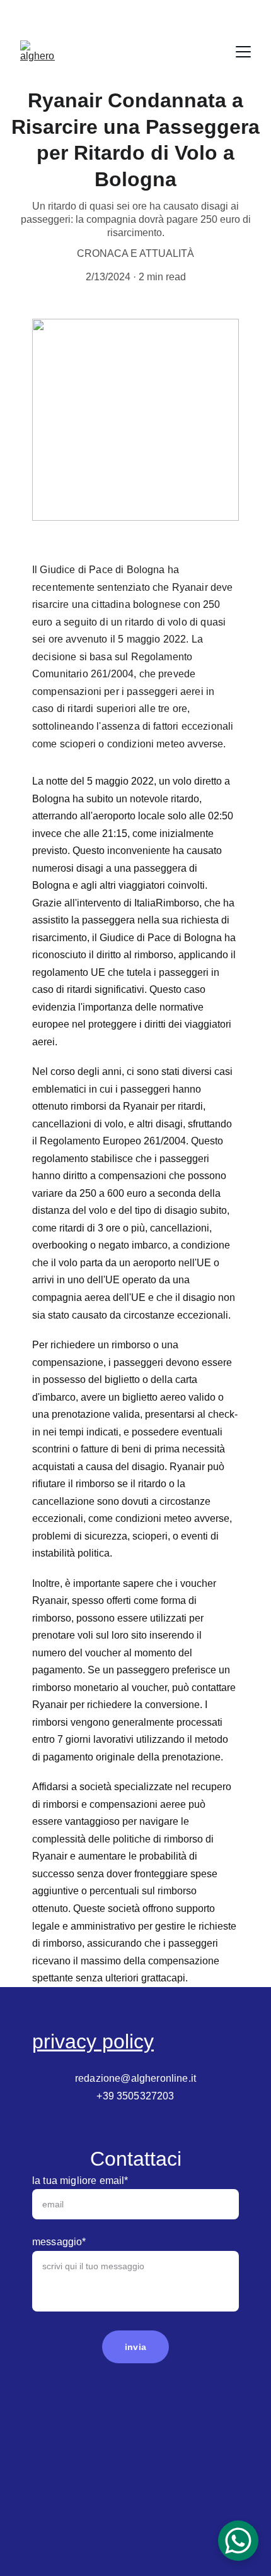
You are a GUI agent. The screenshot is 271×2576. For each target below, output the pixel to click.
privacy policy (93, 2041)
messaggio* (59, 2242)
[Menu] (243, 52)
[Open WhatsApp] (238, 2541)
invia (135, 2347)
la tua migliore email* (80, 2181)
